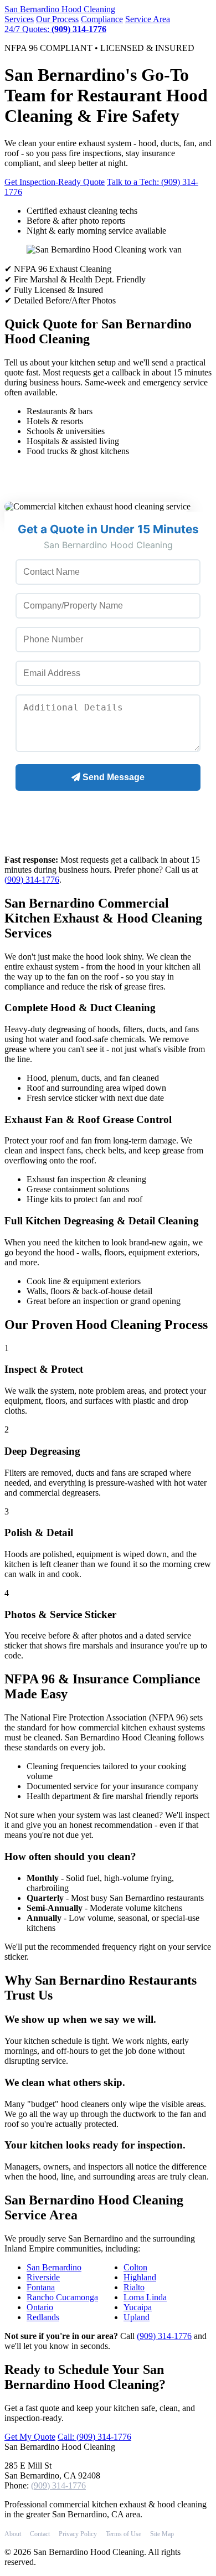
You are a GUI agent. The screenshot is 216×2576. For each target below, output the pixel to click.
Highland (140, 2277)
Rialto (134, 2287)
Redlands (43, 2317)
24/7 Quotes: (55, 29)
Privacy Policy (78, 2534)
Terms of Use (124, 2534)
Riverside (43, 2277)
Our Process (57, 19)
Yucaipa (138, 2307)
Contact (40, 2534)
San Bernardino (60, 9)
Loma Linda (145, 2297)
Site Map (162, 2534)
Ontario (40, 2307)
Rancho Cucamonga (62, 2297)
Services (19, 19)
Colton (135, 2267)
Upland (137, 2317)
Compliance (102, 19)
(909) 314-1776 (32, 880)
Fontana (41, 2287)
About (13, 2534)
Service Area (148, 19)
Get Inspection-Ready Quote (55, 182)
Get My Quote (30, 2437)
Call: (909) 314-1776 (94, 2437)
